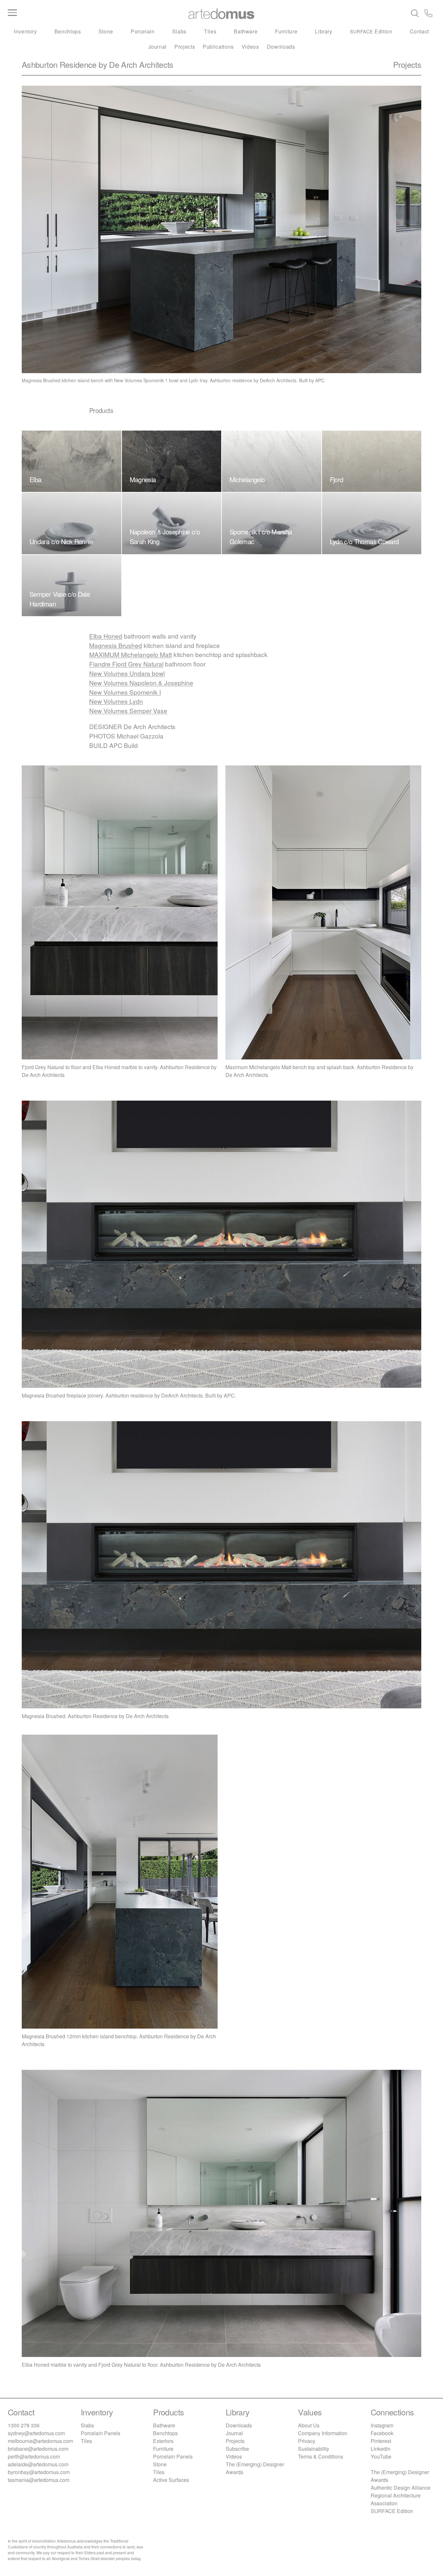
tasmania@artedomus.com (39, 2480)
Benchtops (68, 31)
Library (323, 31)
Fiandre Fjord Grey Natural (126, 664)
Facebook (382, 2433)
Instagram (382, 2425)
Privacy (307, 2441)
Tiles (210, 31)
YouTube (381, 2456)
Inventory (25, 31)
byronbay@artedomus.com (39, 2472)
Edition (371, 31)
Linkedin (381, 2449)
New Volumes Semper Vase (128, 710)
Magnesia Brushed (116, 645)
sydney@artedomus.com (36, 2433)
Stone (106, 31)
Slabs (179, 31)
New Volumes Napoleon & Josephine (141, 683)
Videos (250, 47)
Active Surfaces (171, 2480)
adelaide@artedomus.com (38, 2464)
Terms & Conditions (321, 2456)
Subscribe (237, 2449)
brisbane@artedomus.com (38, 2449)
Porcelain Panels (101, 2433)
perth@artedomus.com (34, 2456)
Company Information (323, 2433)
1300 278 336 (24, 2425)
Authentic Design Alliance (401, 2488)
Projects (185, 47)
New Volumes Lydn (116, 701)
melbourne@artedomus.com (40, 2441)
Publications (218, 47)
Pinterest (381, 2441)
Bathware (246, 31)
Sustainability (314, 2449)
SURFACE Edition (392, 2511)
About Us (309, 2425)
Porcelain (143, 31)
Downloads (281, 47)
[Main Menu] (79, 13)
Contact (419, 31)
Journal (157, 47)
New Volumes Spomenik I (125, 692)
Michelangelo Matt (131, 654)
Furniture (286, 31)
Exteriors (163, 2441)
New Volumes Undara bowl (127, 673)
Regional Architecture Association (396, 2499)
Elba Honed (106, 636)
